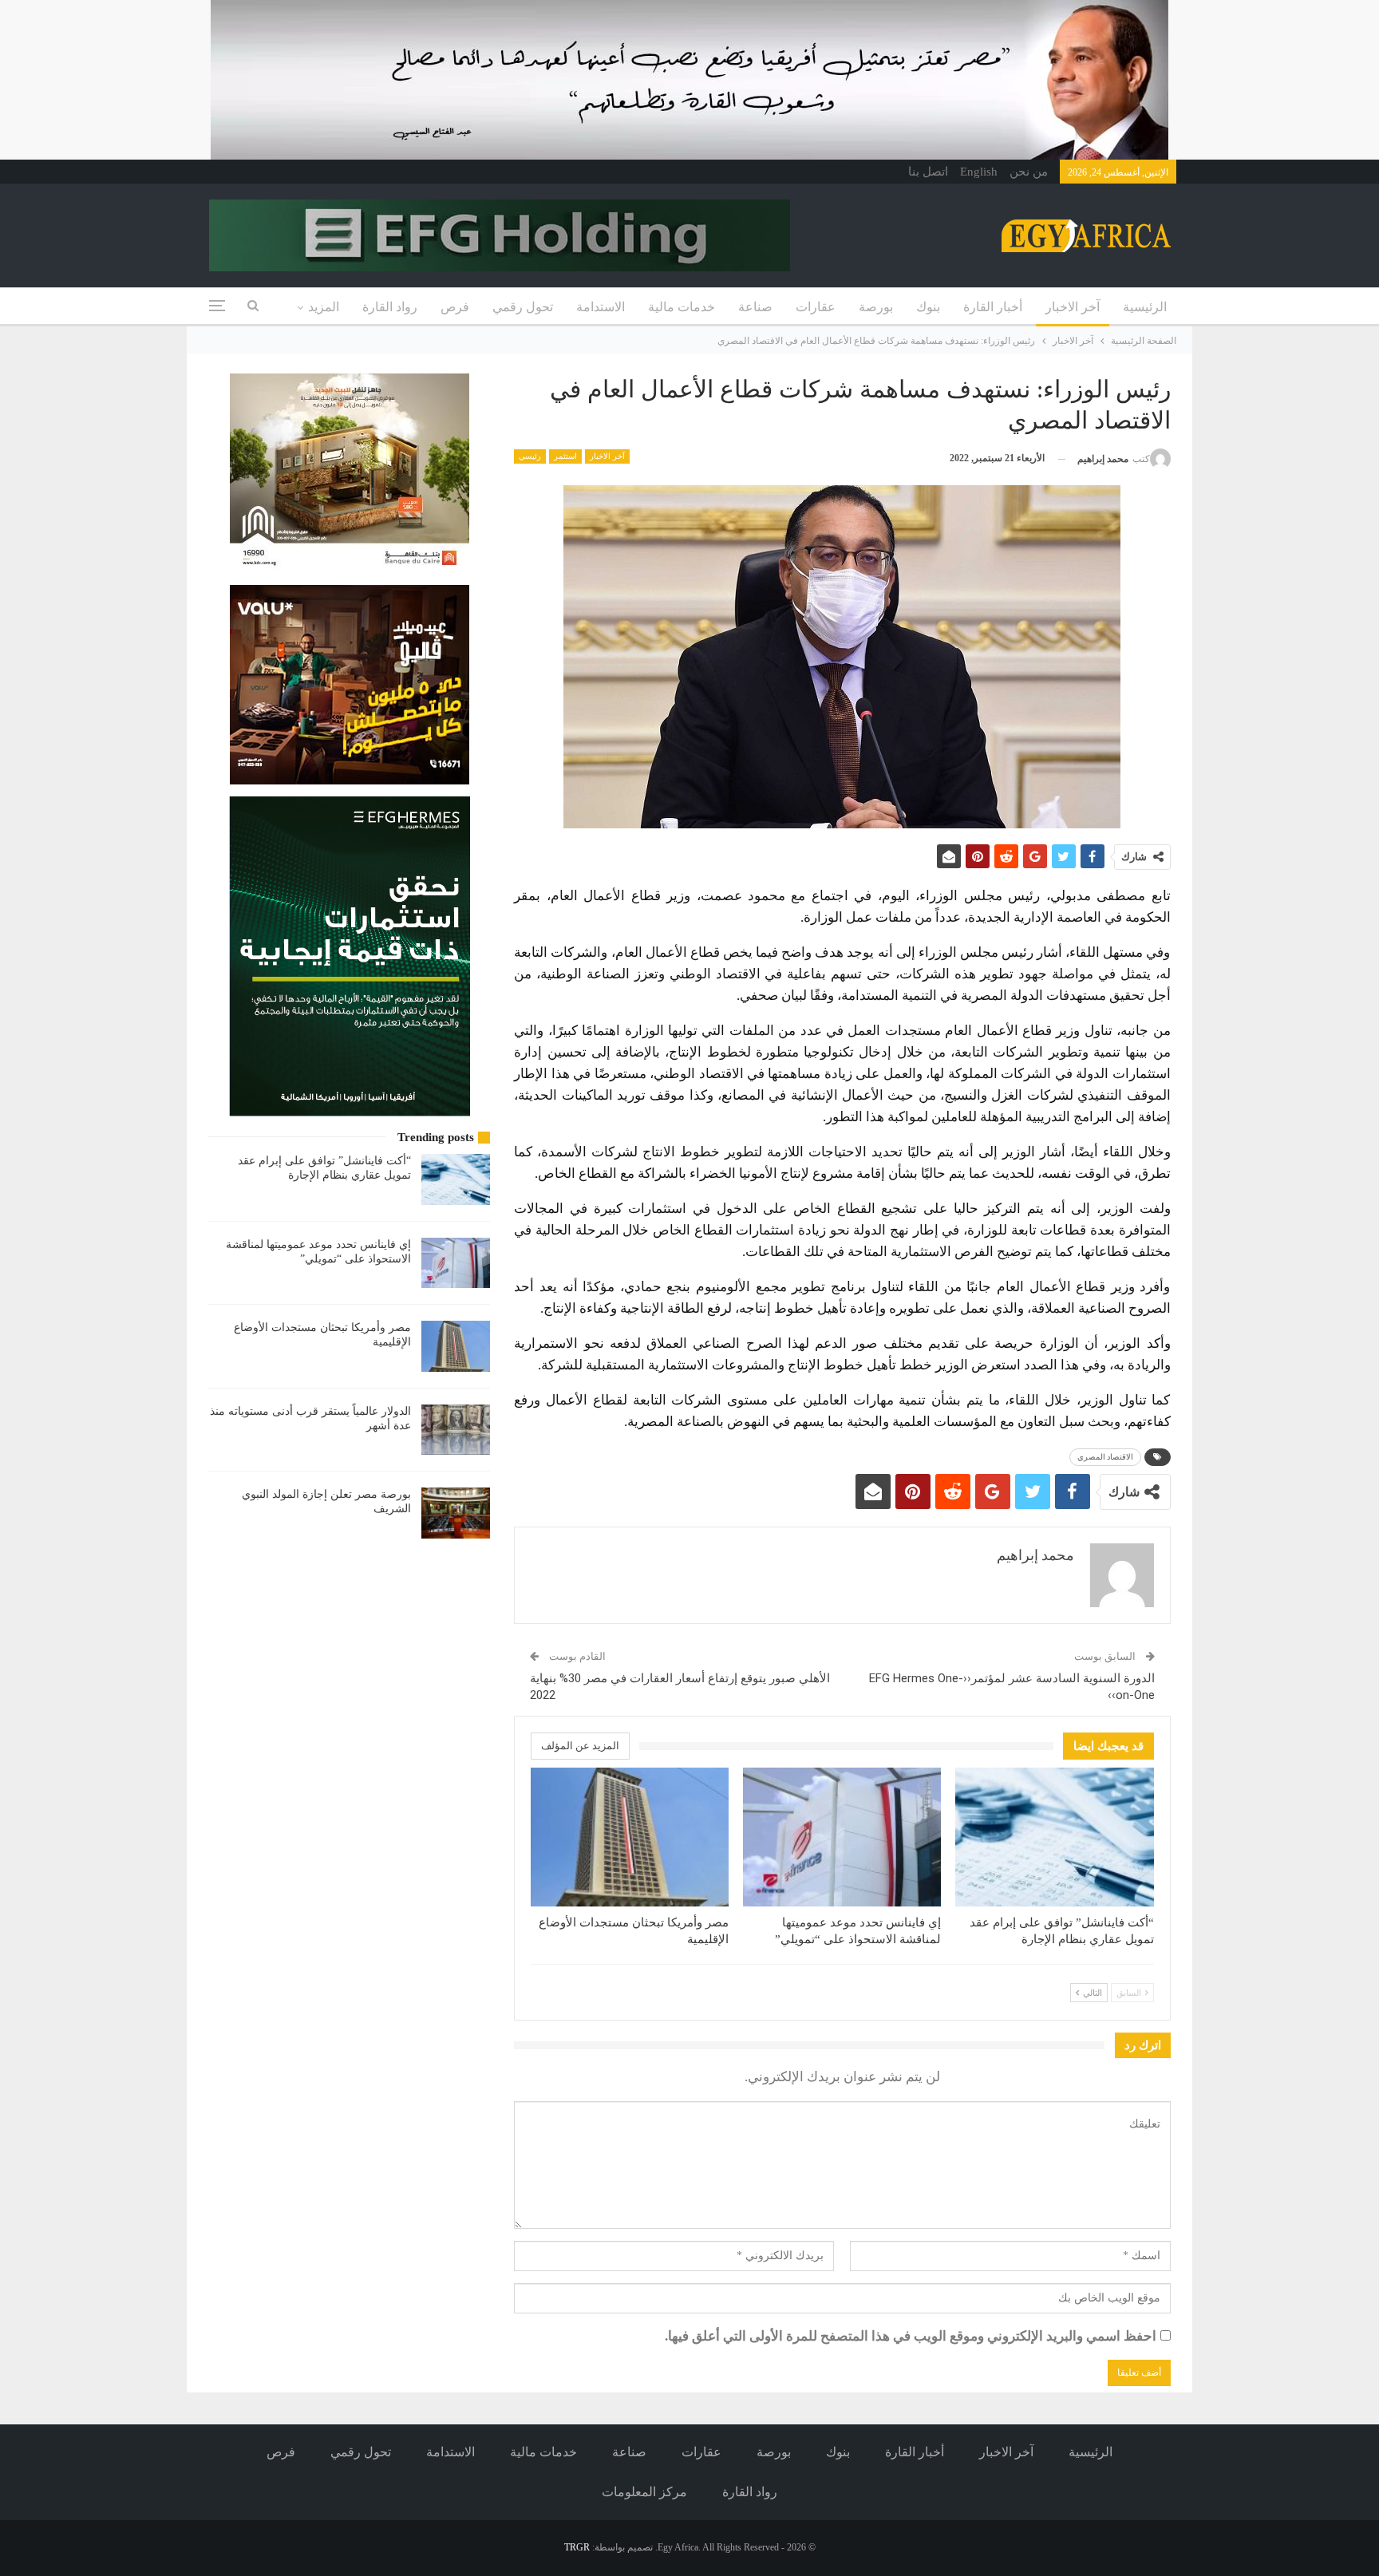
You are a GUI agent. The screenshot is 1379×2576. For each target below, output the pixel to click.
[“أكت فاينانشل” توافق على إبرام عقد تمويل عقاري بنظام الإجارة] (1054, 1837)
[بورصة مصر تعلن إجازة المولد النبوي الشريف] (456, 1513)
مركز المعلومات (644, 2492)
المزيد (324, 307)
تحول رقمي (523, 307)
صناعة (755, 307)
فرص (455, 307)
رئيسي (530, 456)
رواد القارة (390, 307)
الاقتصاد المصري (1105, 1457)
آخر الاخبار (1073, 307)
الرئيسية (1145, 307)
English (979, 172)
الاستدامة (601, 307)
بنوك (928, 307)
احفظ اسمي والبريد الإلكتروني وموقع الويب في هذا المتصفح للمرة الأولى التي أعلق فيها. (911, 2336)
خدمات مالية (682, 307)
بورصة (876, 307)
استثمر (565, 456)
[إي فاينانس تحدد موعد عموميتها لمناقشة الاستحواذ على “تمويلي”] (842, 1837)
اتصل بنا (928, 172)
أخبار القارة (993, 307)
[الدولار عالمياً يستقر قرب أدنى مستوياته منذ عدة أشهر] (456, 1430)
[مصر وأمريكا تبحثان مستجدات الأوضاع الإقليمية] (630, 1837)
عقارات (816, 307)
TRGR (577, 2547)
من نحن (1029, 172)
